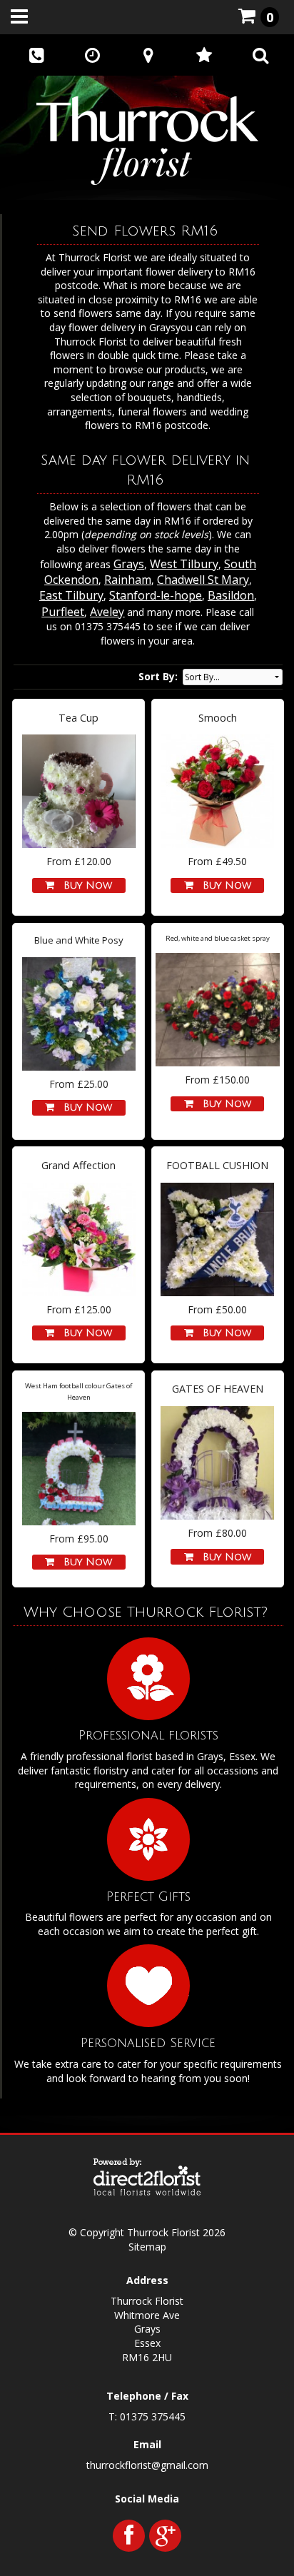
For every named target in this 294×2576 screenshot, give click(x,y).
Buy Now (84, 885)
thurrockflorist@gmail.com (147, 2465)
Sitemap (147, 2247)
